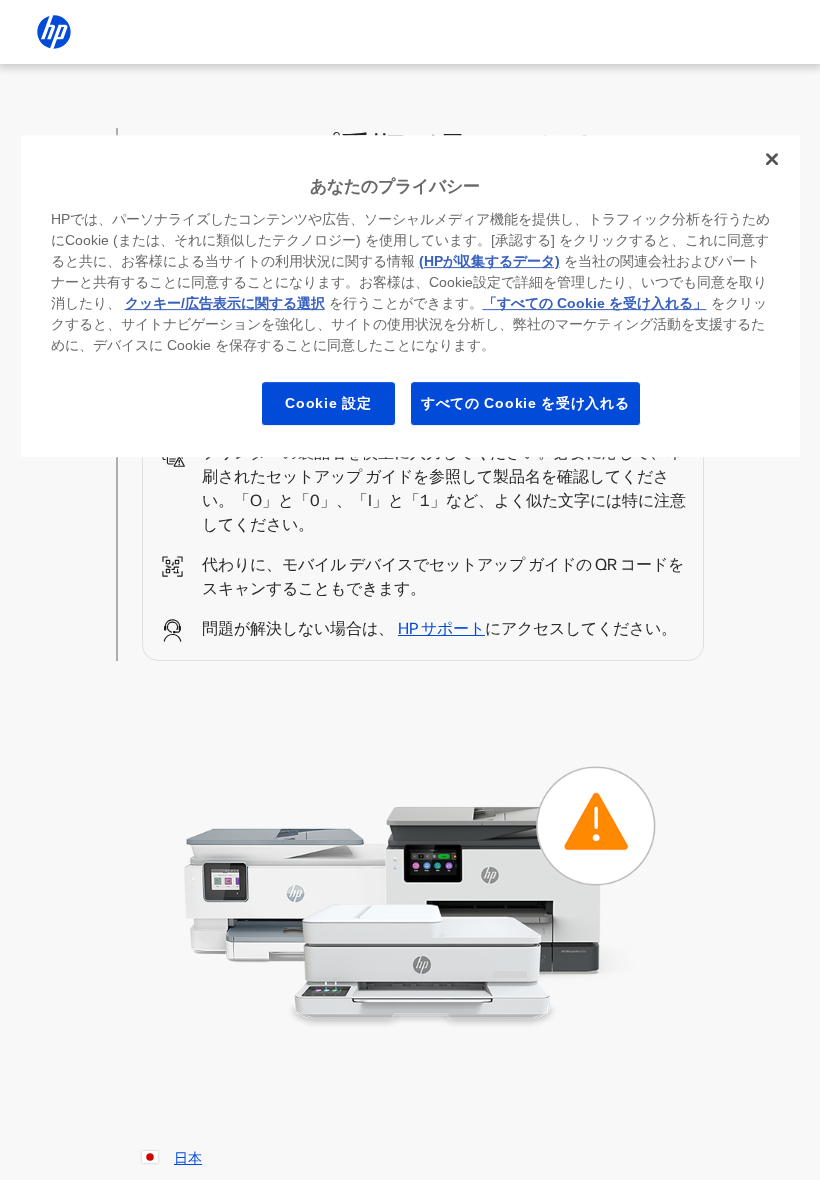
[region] (410, 296)
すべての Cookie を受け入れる (525, 403)
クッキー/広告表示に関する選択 (225, 303)
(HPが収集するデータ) (489, 261)
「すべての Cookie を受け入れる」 (595, 303)
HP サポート (441, 628)
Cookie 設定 (328, 403)
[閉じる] (772, 159)
